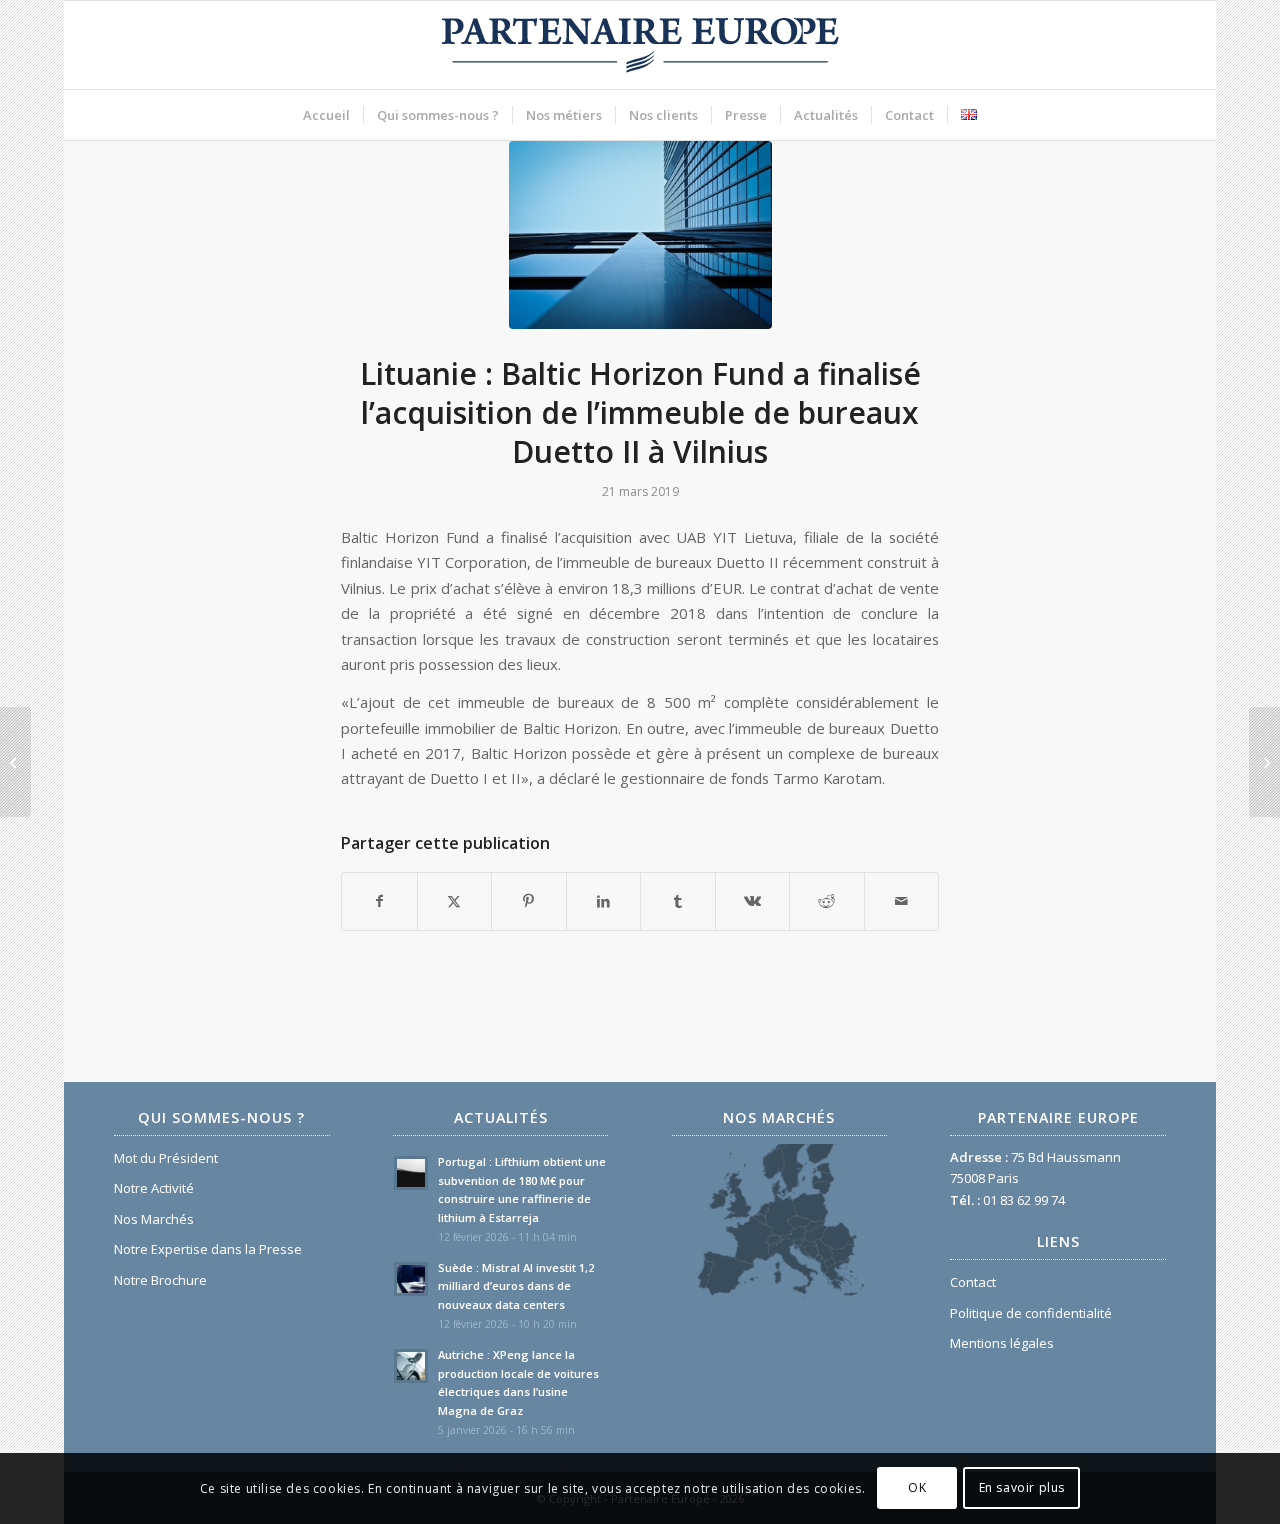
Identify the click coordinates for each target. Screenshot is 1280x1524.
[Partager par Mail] (902, 901)
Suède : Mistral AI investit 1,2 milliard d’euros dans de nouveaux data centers (516, 1286)
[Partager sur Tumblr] (678, 901)
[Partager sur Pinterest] (529, 901)
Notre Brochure (160, 1280)
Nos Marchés (154, 1219)
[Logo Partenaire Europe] (640, 45)
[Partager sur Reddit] (827, 901)
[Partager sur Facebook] (379, 901)
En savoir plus (1022, 1488)
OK (917, 1488)
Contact (973, 1282)
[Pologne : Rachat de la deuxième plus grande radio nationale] (1264, 762)
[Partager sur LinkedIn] (604, 901)
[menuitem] (326, 115)
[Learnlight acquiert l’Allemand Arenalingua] (15, 762)
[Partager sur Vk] (753, 901)
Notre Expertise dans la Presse (208, 1249)
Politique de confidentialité (1031, 1313)
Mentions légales (1002, 1343)
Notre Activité (154, 1188)
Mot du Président (166, 1158)
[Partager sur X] (455, 901)
